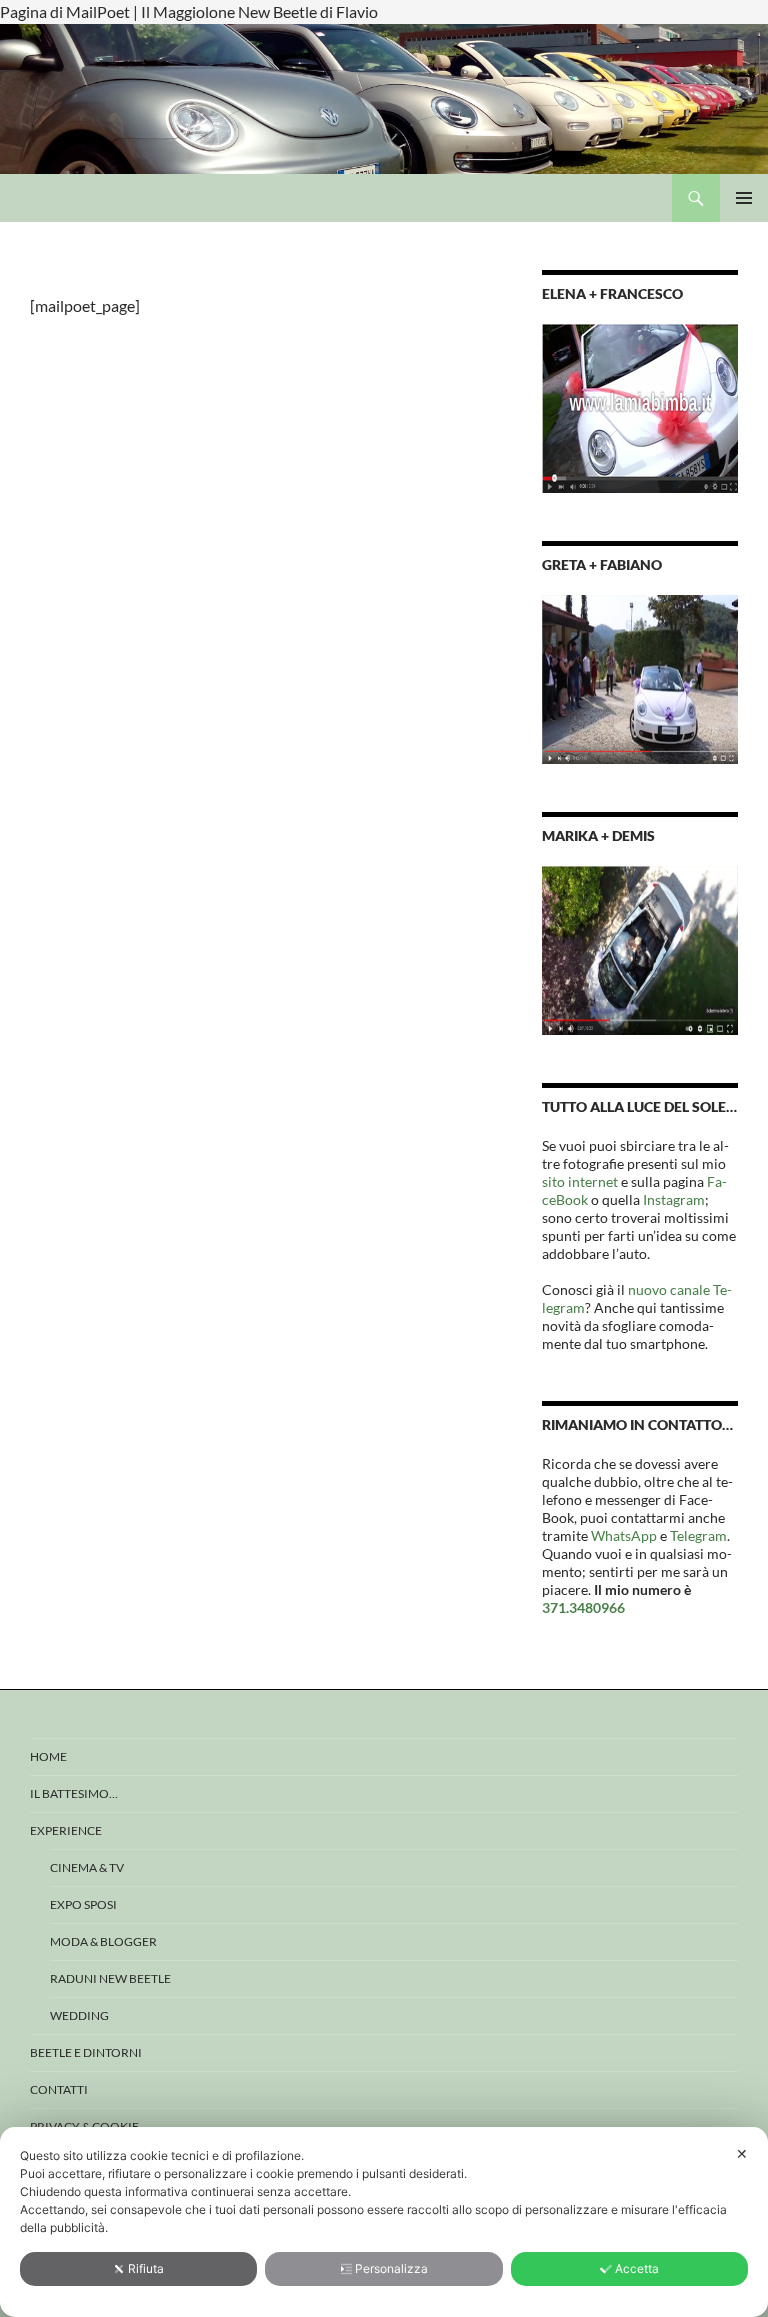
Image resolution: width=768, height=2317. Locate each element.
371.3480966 (583, 1607)
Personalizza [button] (391, 2268)
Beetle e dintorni (86, 2052)
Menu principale (744, 198)
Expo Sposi (83, 1904)
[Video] (640, 406)
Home (48, 1756)
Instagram (674, 1199)
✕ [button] (742, 2153)
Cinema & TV (87, 1867)
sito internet (580, 1181)
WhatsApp (624, 1535)
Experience (66, 1830)
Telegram (698, 1535)
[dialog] (384, 2222)
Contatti (59, 2089)
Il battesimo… (74, 1793)
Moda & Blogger (103, 1941)
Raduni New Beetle (110, 1978)
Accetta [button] (637, 2268)
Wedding (79, 2015)
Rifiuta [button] (146, 2268)
